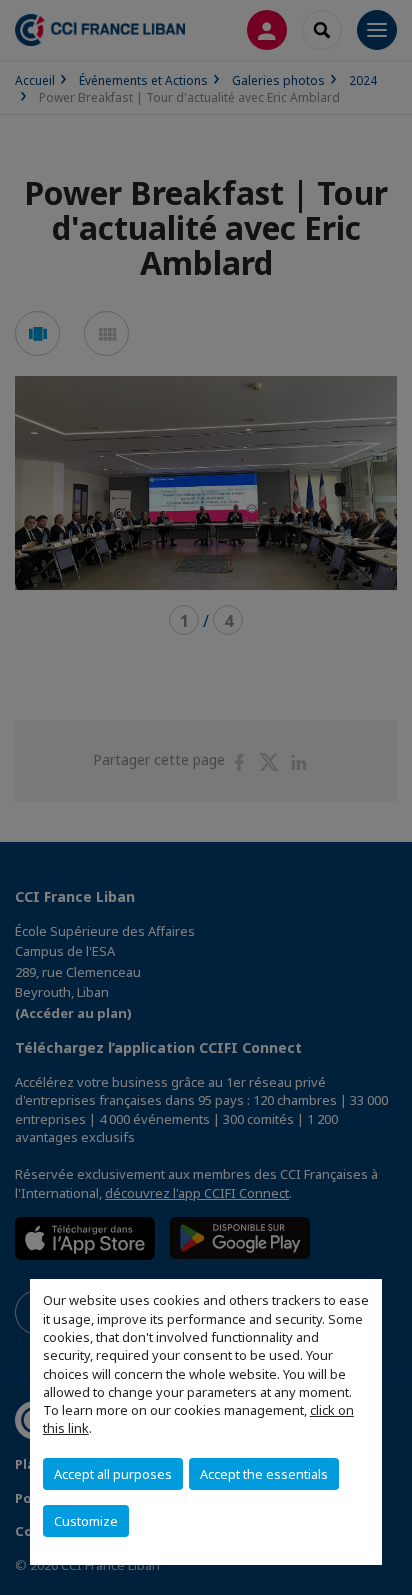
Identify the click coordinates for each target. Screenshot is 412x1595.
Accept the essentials (264, 1474)
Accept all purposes (113, 1474)
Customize (86, 1521)
